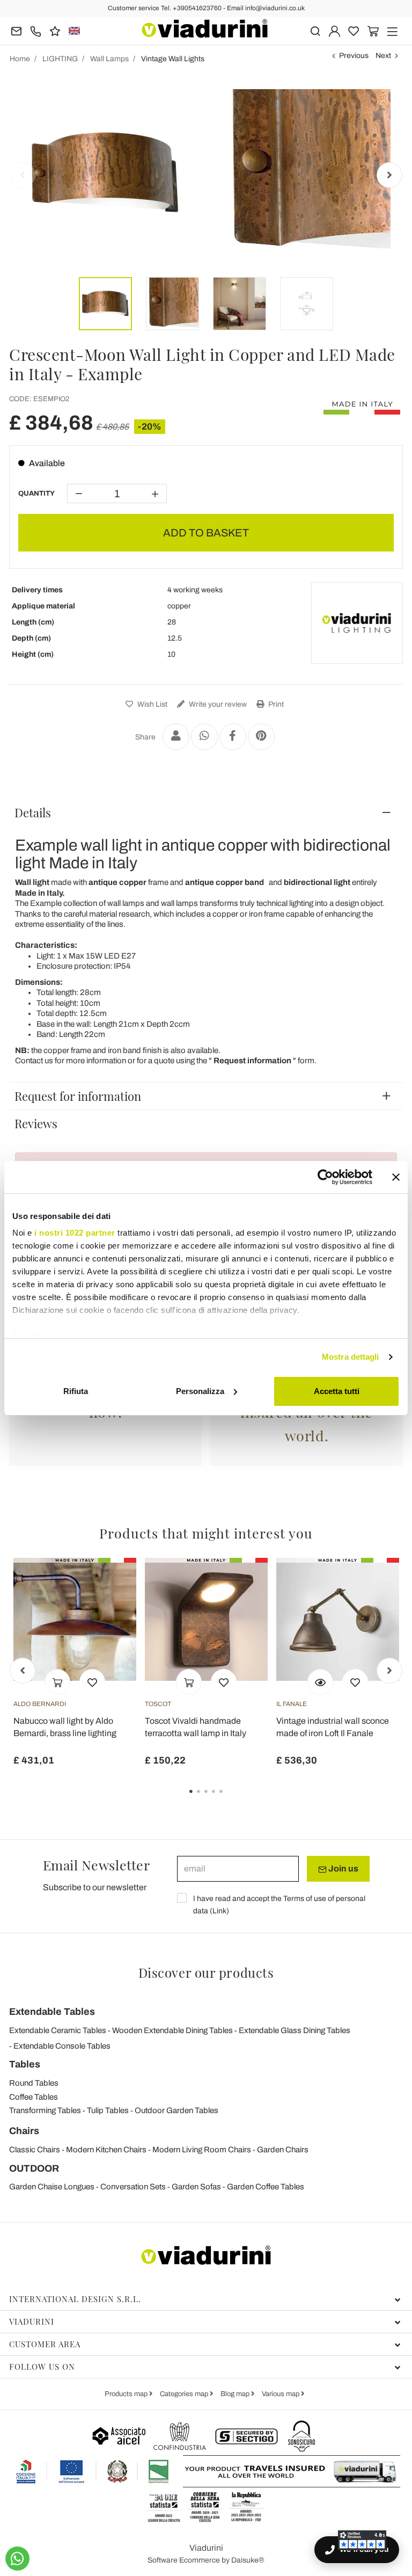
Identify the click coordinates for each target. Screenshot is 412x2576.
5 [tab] (230, 1799)
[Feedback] (55, 30)
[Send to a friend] (176, 737)
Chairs (24, 2131)
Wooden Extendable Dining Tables (172, 2030)
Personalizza (200, 1391)
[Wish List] (92, 1682)
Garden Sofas (196, 2187)
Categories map (185, 2394)
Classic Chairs (35, 2150)
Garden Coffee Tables (266, 2187)
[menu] (392, 30)
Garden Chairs (283, 2150)
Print (275, 704)
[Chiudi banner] (396, 1177)
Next (383, 56)
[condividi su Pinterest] (261, 737)
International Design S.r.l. (75, 2299)
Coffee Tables (34, 2097)
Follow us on (42, 2367)
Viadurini (32, 2321)
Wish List (152, 704)
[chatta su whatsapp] (17, 2559)
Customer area (45, 2344)
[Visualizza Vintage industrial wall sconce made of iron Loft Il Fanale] (320, 1682)
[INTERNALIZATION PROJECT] (93, 2471)
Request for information (78, 1096)
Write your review (217, 704)
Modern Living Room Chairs (202, 2150)
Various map (281, 2394)
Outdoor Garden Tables (176, 2110)
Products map (127, 2394)
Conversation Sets (133, 2187)
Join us (343, 1868)
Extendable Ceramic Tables (58, 2030)
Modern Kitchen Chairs (106, 2150)
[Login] (334, 30)
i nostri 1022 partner (75, 1233)
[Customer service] (36, 30)
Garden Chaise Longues (52, 2187)
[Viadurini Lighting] (357, 623)
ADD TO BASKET (206, 533)
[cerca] (315, 30)
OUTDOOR (34, 2168)
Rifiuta (76, 1391)
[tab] (206, 812)
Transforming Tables (45, 2110)
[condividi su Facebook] (233, 737)
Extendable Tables (52, 2012)
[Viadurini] (205, 28)
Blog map (236, 2394)
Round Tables (34, 2083)
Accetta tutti (337, 1391)
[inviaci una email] (16, 30)
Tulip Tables (108, 2110)
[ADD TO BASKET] (57, 1682)
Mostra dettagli (351, 1357)
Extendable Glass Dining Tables (295, 2030)
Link (219, 1911)
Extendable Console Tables (62, 2046)
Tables (25, 2064)
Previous (354, 56)
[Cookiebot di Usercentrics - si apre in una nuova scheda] (325, 1177)
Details (33, 812)
